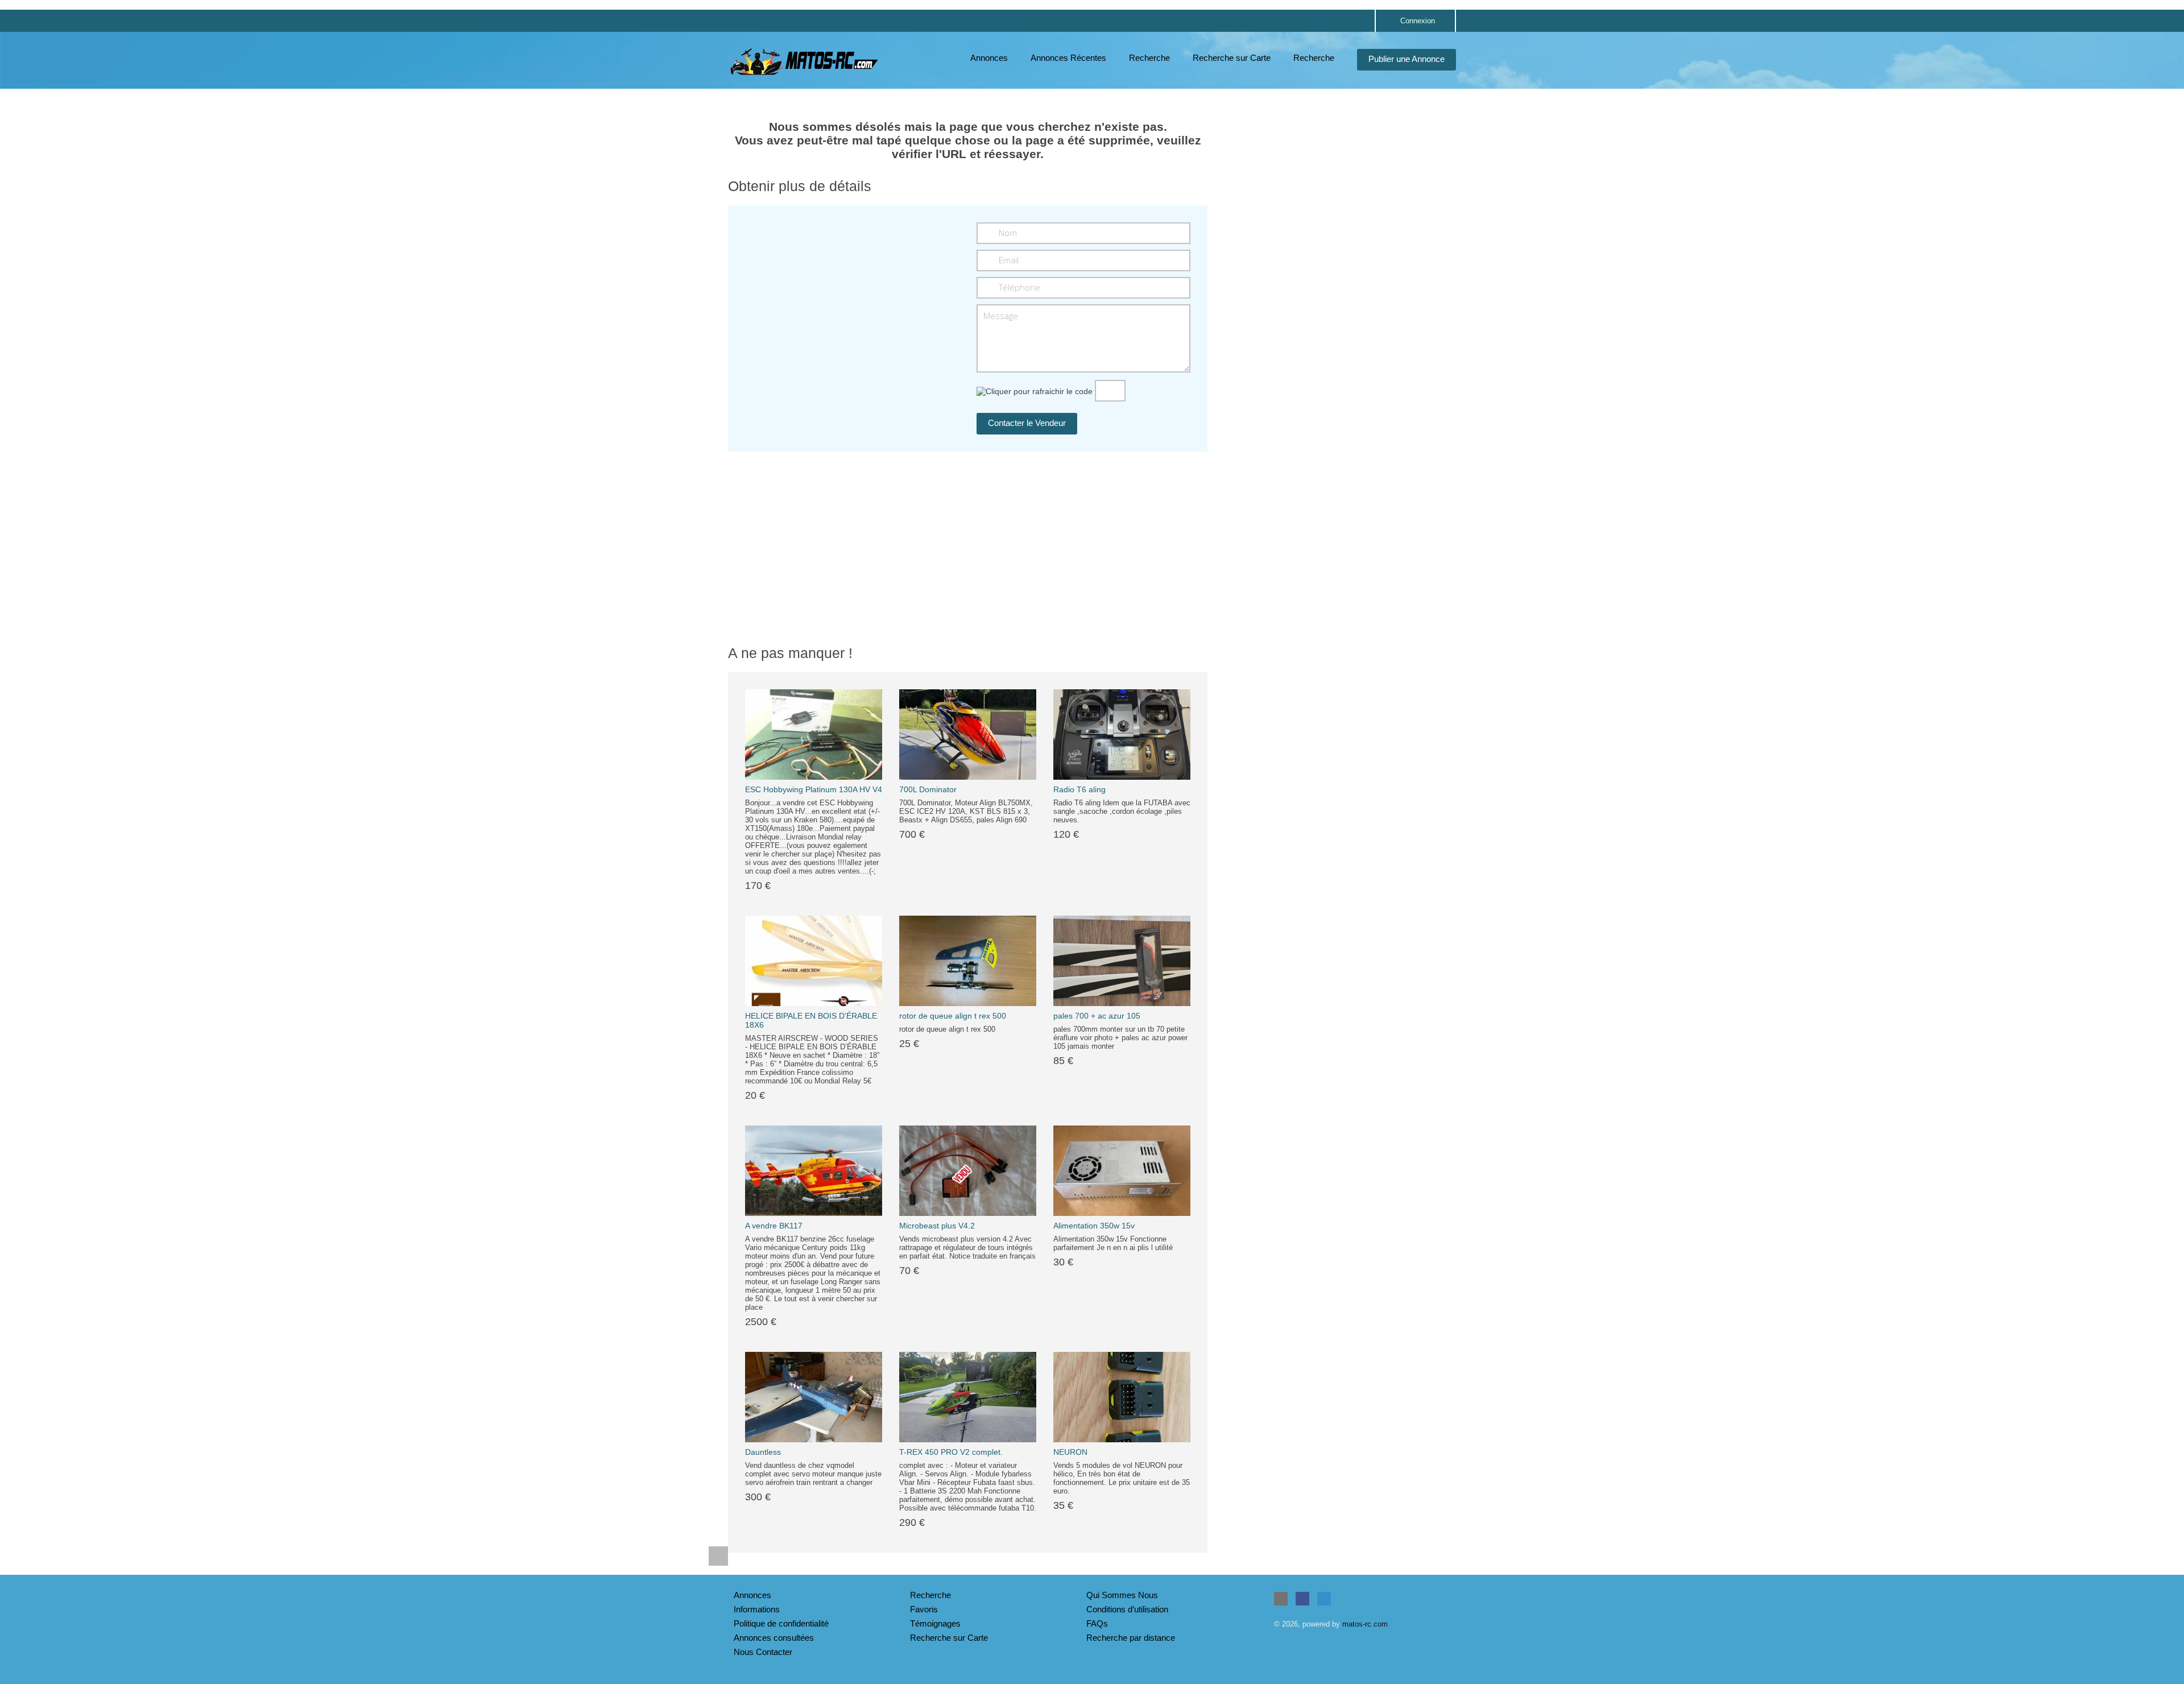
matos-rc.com (1365, 1624)
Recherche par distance (1131, 1638)
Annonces (989, 58)
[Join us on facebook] (1302, 1599)
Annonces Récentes (1068, 58)
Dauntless (763, 1452)
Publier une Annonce (1407, 59)
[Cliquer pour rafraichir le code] (1035, 391)
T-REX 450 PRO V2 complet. (951, 1452)
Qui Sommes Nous (1122, 1595)
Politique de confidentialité (781, 1623)
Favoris (924, 1609)
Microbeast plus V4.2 (937, 1226)
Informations (757, 1609)
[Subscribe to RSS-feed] (1281, 1599)
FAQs (1097, 1623)
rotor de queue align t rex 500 (953, 1016)
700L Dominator (928, 789)
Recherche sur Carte (1232, 58)
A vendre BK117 (774, 1226)
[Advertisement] (1340, 188)
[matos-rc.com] (805, 61)
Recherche (1149, 58)
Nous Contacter (763, 1652)
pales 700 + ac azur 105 (1097, 1016)
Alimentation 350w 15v (1094, 1226)
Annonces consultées (774, 1638)
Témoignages (935, 1623)
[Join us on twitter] (1324, 1599)
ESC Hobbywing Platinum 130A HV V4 (814, 789)
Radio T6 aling (1079, 789)
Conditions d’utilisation (1127, 1609)
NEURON (1070, 1452)
